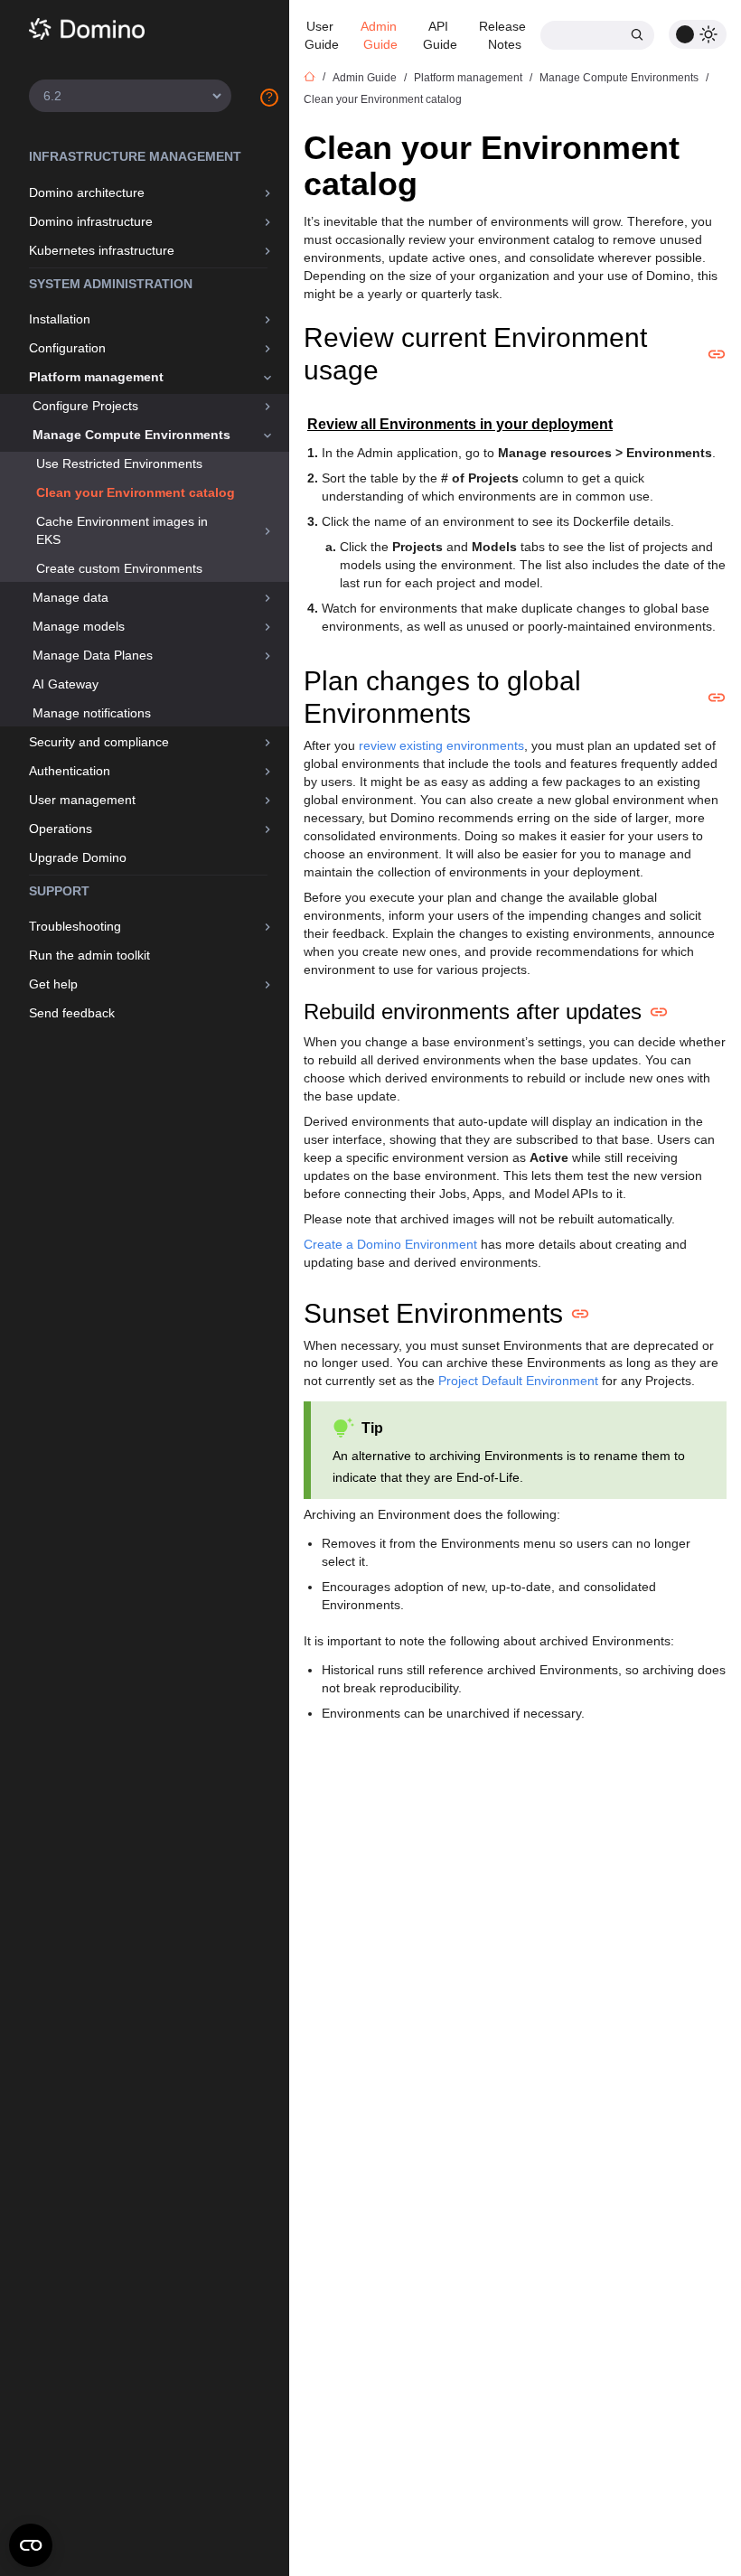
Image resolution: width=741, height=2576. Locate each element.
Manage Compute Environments (131, 435)
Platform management (96, 377)
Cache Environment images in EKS (122, 530)
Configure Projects (85, 406)
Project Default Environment (518, 1381)
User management (82, 800)
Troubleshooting (75, 926)
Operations (61, 829)
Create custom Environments (119, 568)
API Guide (440, 35)
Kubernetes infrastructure (102, 250)
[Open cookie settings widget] (31, 2545)
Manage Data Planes (93, 655)
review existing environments (441, 745)
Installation (60, 319)
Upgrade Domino (78, 857)
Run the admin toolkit (89, 955)
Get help (53, 984)
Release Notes (504, 35)
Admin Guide (380, 35)
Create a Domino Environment (390, 1244)
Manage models (79, 626)
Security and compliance (99, 742)
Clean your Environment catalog (136, 492)
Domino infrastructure (91, 221)
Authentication (70, 771)
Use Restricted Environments (119, 464)
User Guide (322, 35)
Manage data (70, 597)
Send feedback (72, 1013)
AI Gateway (66, 684)
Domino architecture (87, 192)
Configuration (67, 348)
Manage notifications (92, 713)
